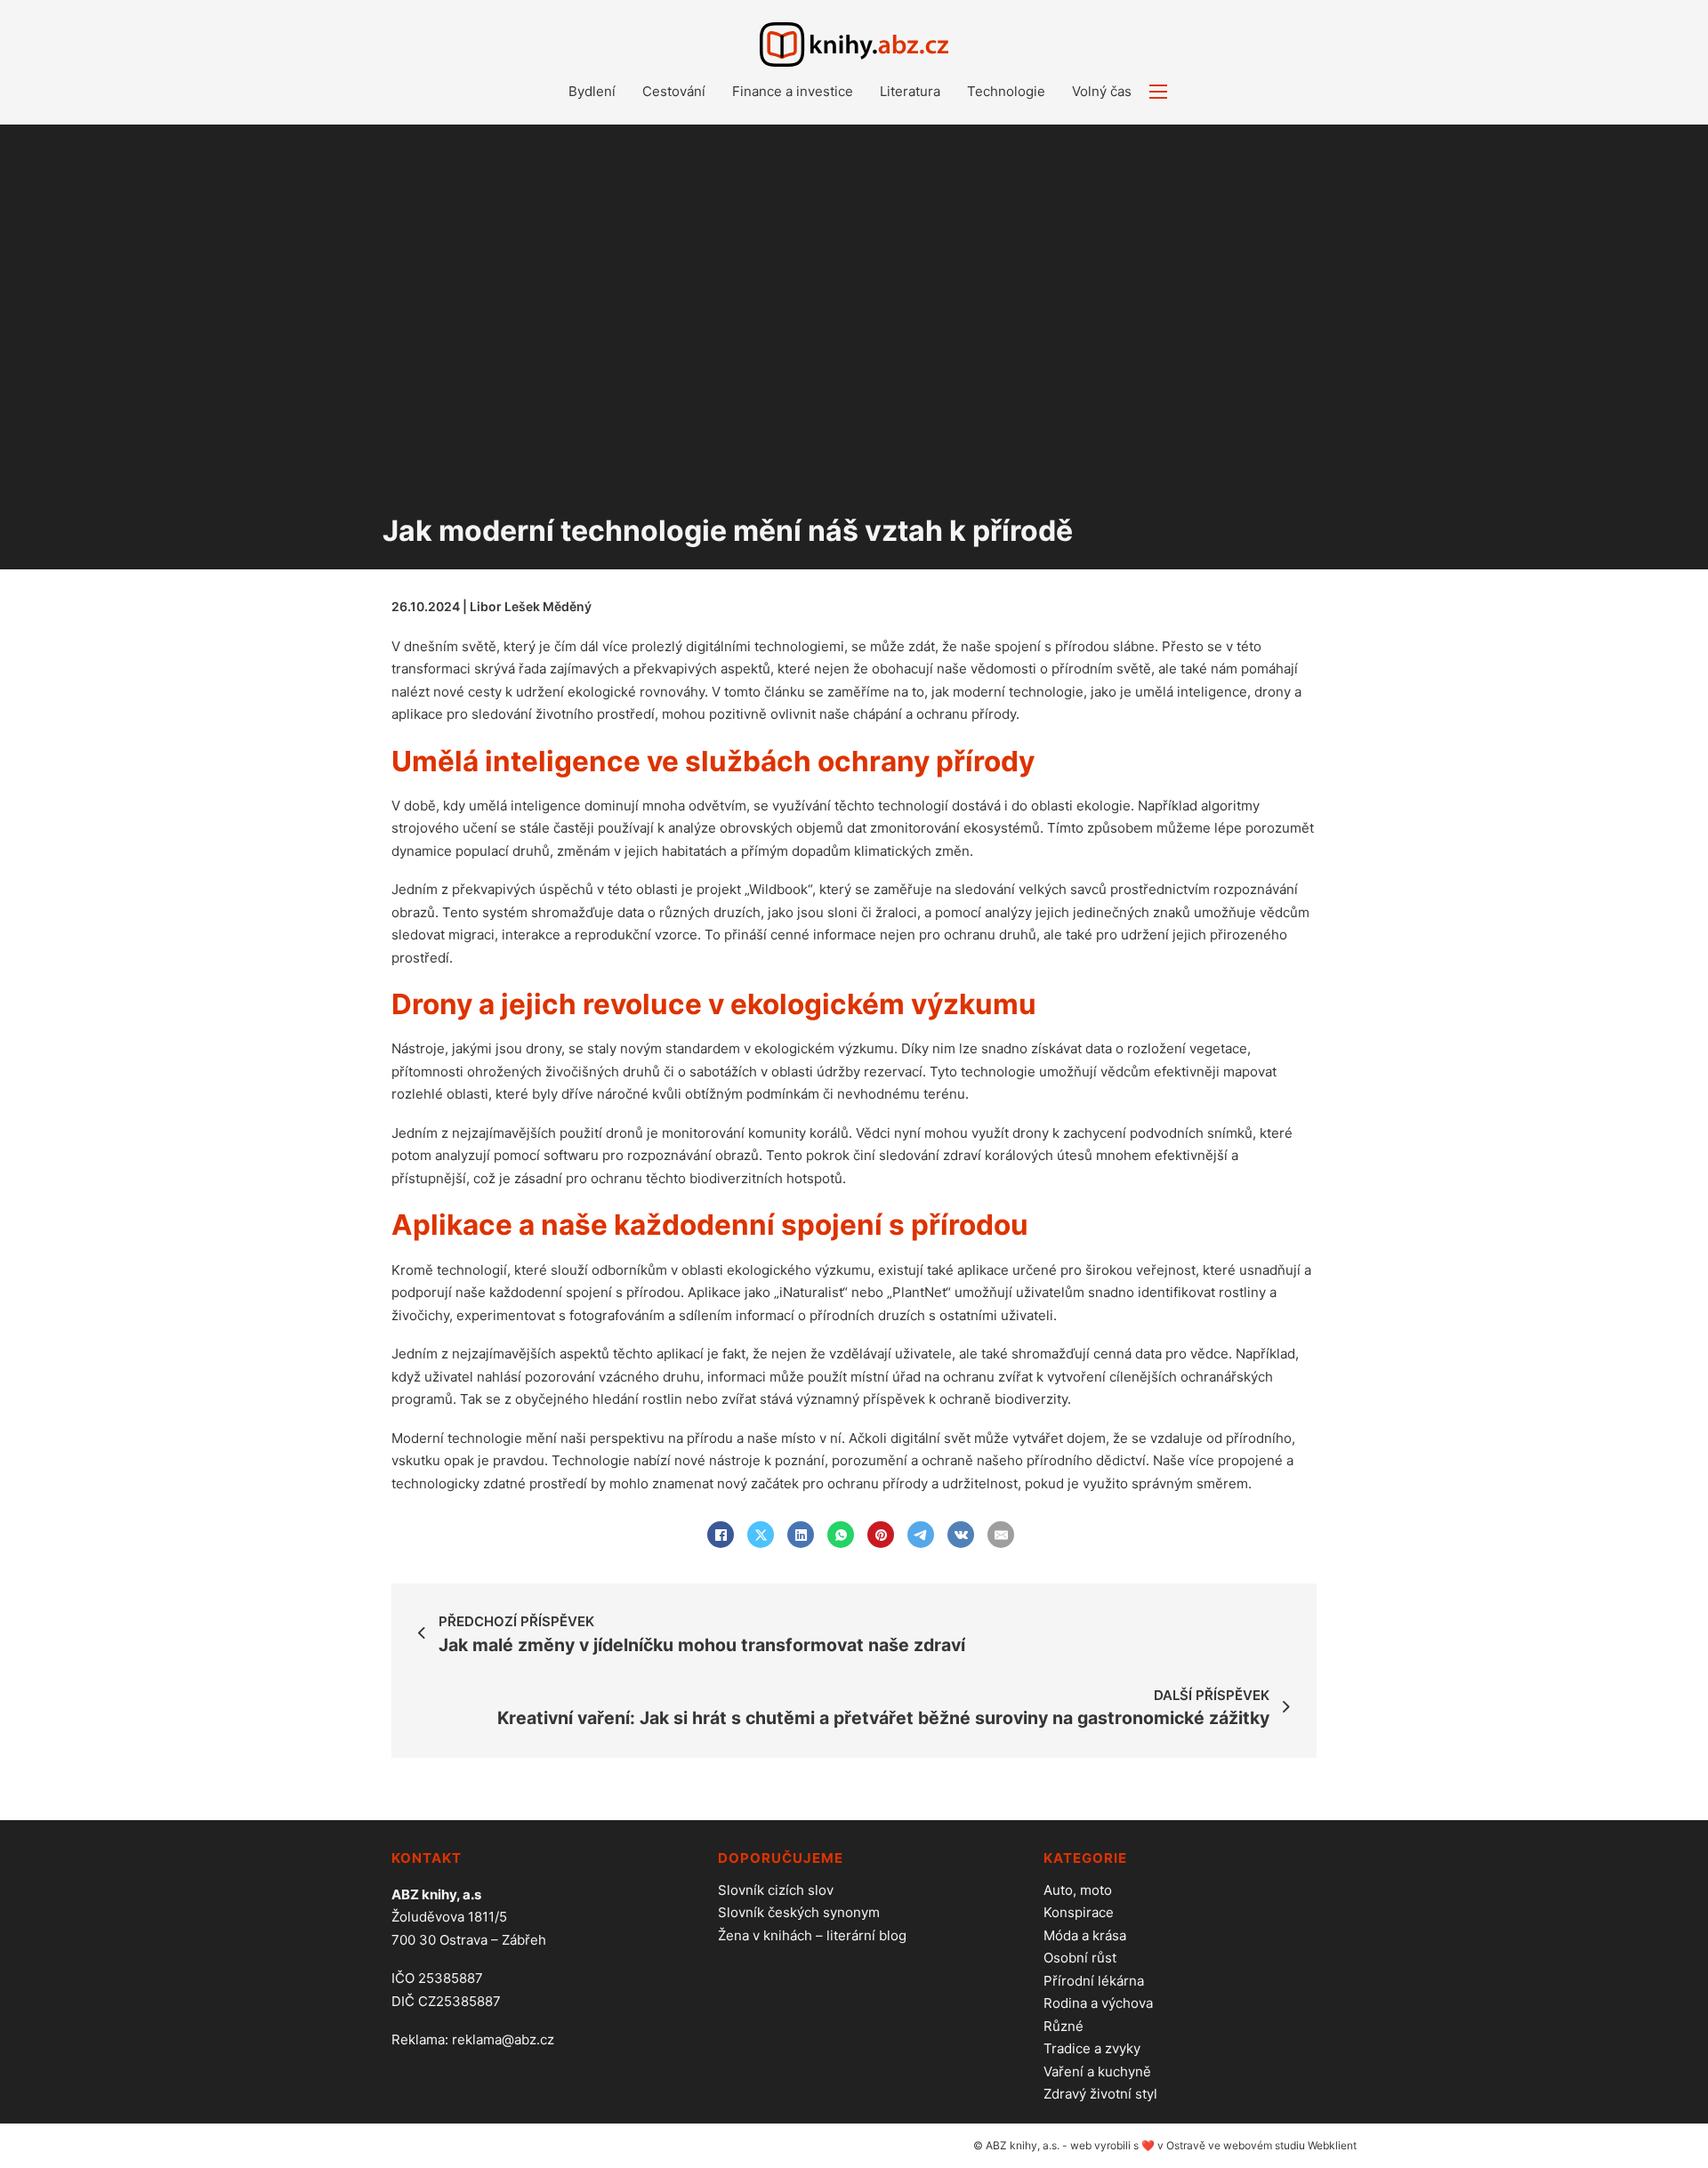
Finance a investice (793, 91)
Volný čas (1102, 91)
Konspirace (1079, 1912)
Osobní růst (1080, 1958)
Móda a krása (1085, 1935)
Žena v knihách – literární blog (812, 1935)
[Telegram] (921, 1535)
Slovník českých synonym (799, 1912)
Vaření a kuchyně (1097, 2071)
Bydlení (592, 91)
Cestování (674, 91)
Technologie (1006, 91)
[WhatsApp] (841, 1535)
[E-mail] (1001, 1535)
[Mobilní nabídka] (1158, 92)
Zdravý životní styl (1100, 2094)
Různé (1063, 2026)
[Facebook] (721, 1535)
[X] (761, 1535)
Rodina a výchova (1098, 2003)
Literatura (910, 91)
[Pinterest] (881, 1535)
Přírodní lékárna (1094, 1981)
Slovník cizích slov (776, 1890)
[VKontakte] (961, 1535)
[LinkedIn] (801, 1535)
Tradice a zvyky (1092, 2048)
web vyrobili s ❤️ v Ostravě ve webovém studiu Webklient (1213, 2145)
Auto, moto (1078, 1890)
